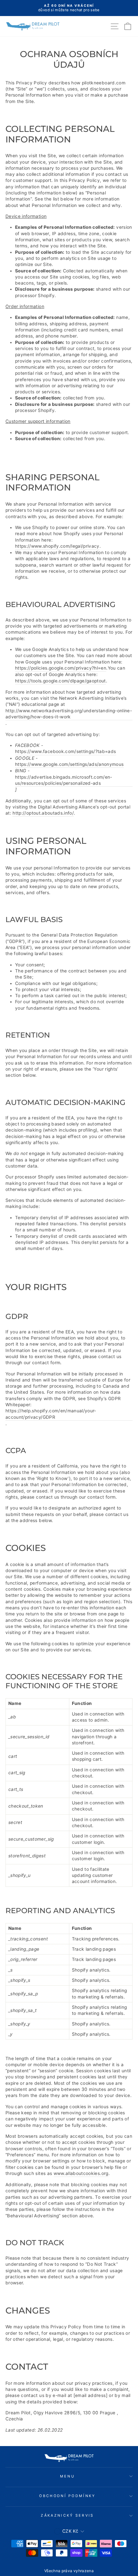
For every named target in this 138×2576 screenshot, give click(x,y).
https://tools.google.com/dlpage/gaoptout (60, 681)
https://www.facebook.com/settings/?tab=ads (66, 751)
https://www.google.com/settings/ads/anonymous (69, 764)
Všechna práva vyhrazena (69, 2571)
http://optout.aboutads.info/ (43, 813)
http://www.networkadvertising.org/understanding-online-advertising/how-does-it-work (69, 714)
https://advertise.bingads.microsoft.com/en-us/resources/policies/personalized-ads (64, 780)
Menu (67, 2476)
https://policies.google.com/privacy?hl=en (61, 668)
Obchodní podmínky (67, 2496)
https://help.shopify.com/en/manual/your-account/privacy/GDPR (51, 1414)
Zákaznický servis (67, 2515)
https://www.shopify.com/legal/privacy (57, 546)
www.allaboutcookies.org (81, 2173)
